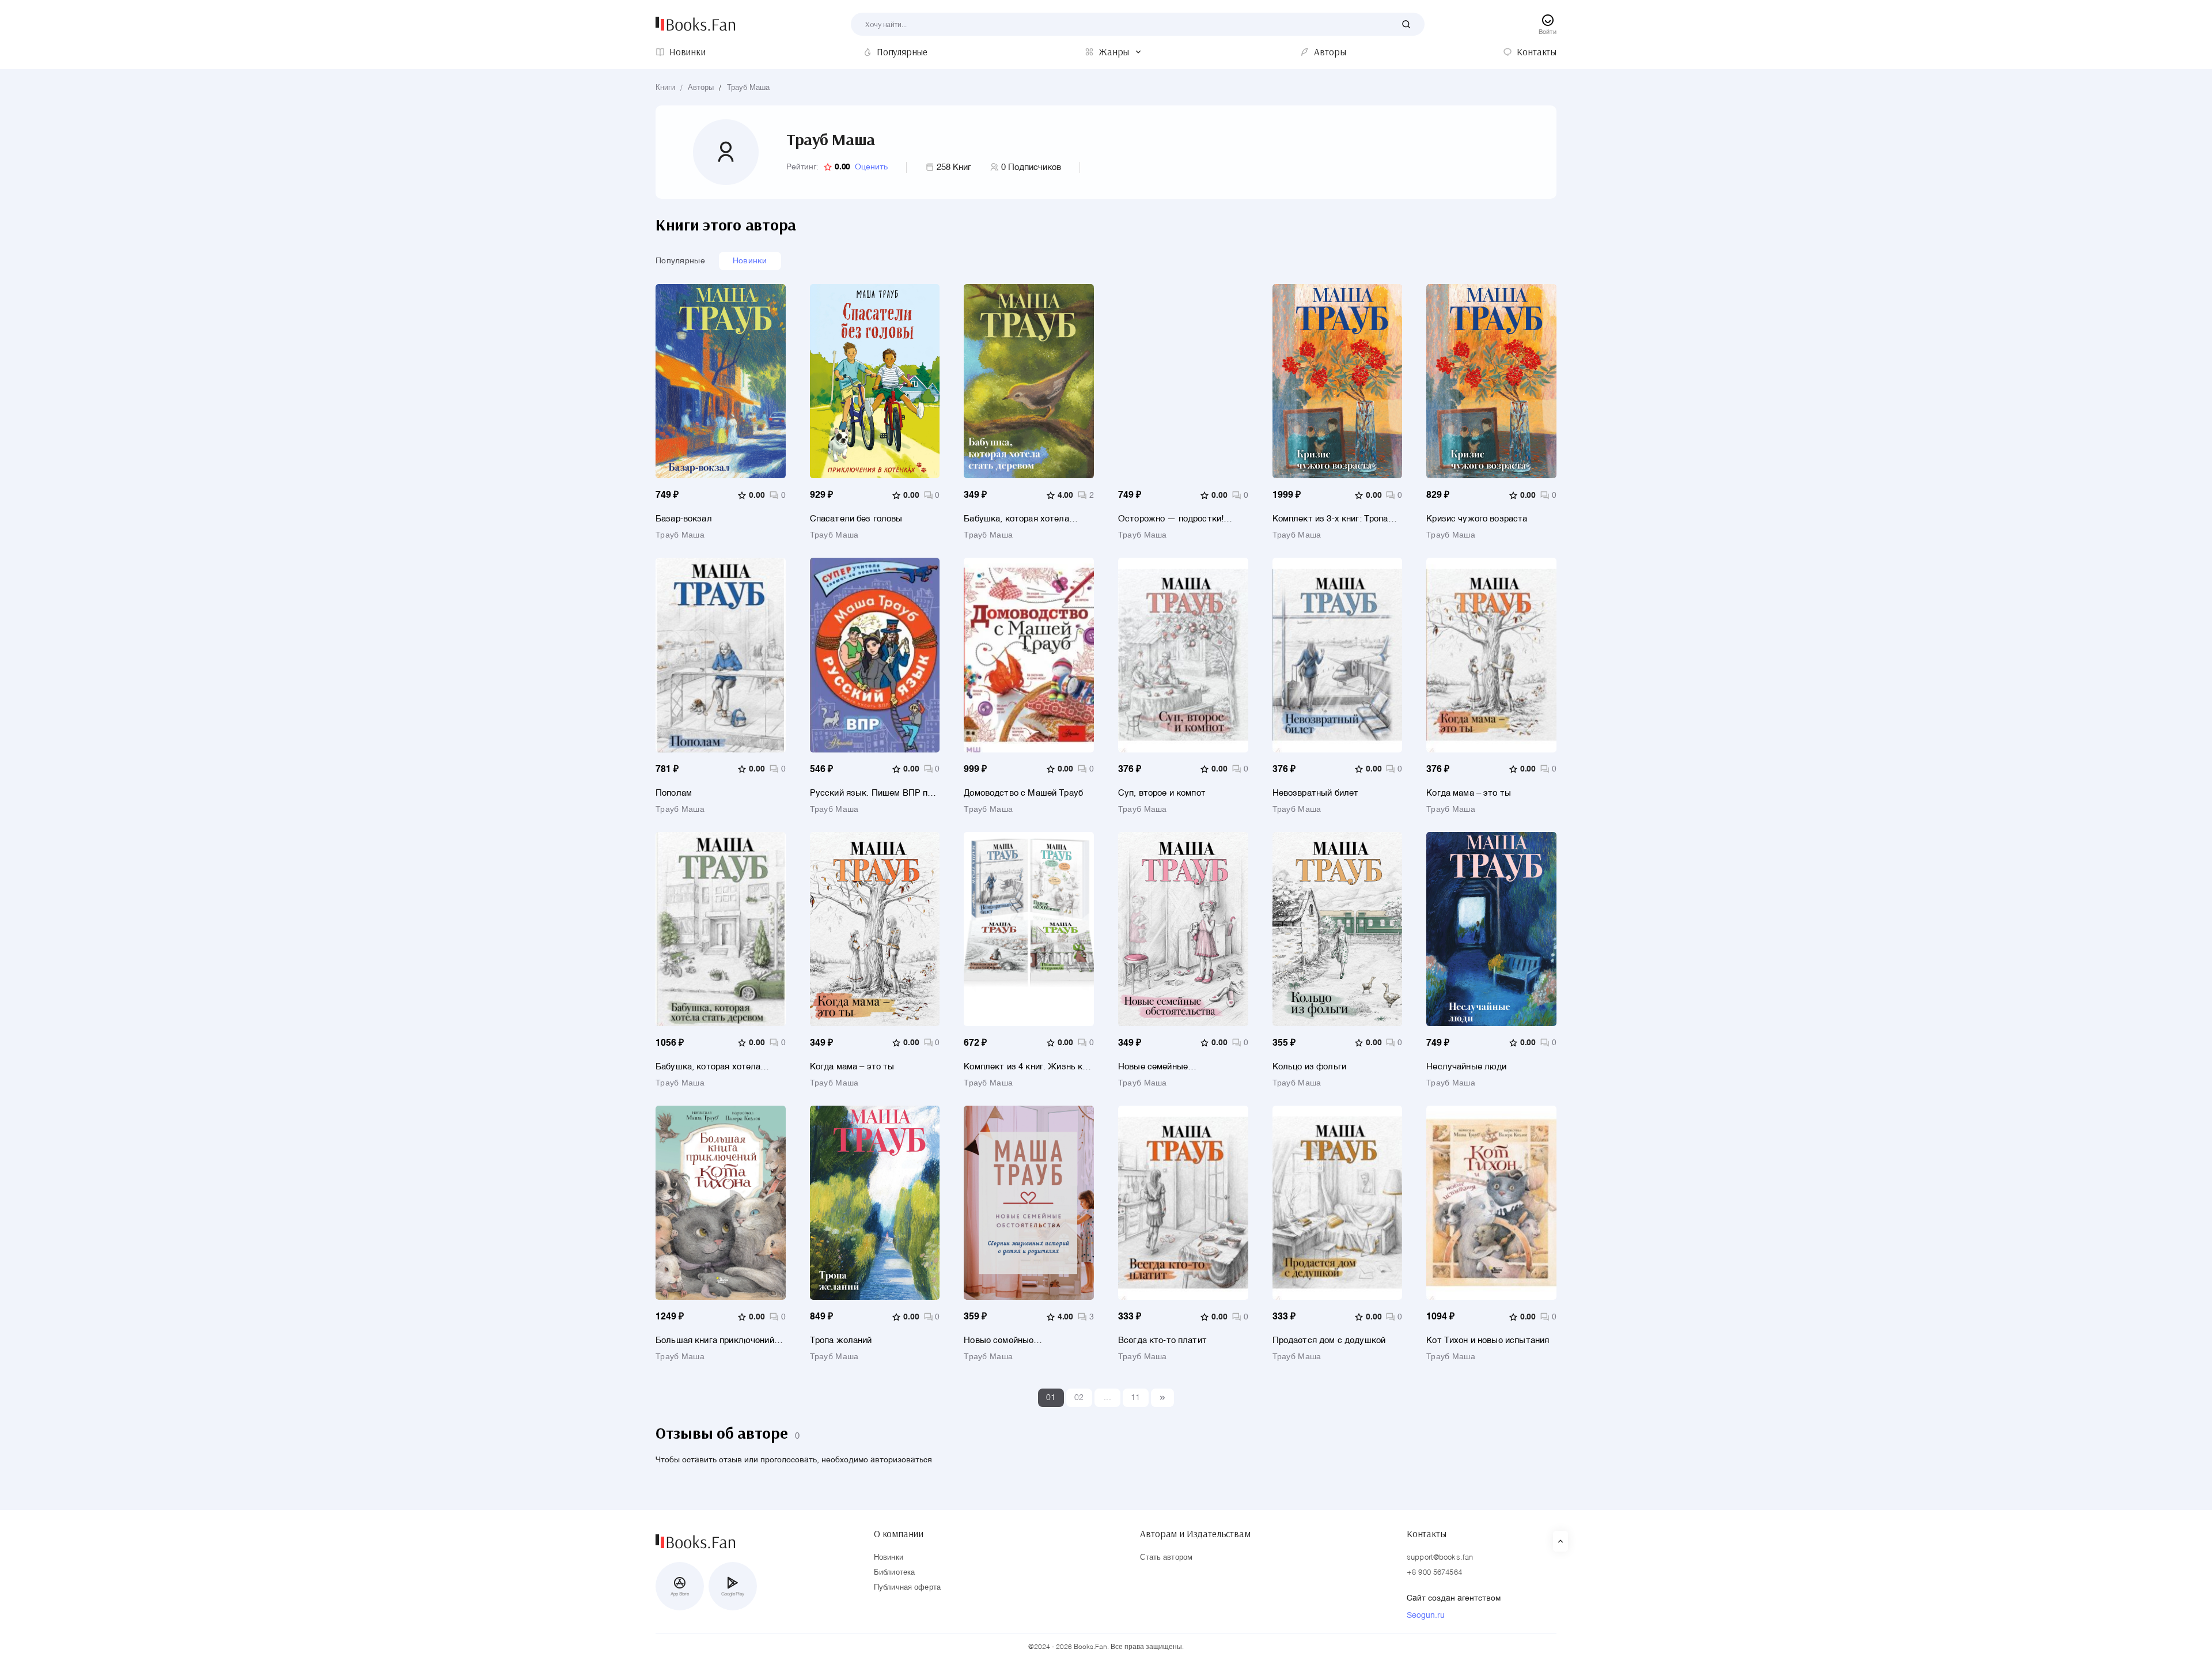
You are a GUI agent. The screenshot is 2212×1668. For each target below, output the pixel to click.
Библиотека (894, 1573)
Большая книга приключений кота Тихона (715, 1340)
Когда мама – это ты (1469, 793)
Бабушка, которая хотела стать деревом (1016, 519)
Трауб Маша (748, 88)
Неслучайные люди (1466, 1067)
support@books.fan (1440, 1558)
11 (1136, 1398)
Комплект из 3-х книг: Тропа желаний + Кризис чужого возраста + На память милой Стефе (1332, 519)
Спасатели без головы (856, 519)
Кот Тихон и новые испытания (1488, 1340)
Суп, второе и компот (1162, 793)
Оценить (871, 167)
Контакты (1427, 1534)
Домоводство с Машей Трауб (1023, 793)
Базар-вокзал (684, 519)
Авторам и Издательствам (1195, 1534)
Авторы (701, 88)
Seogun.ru (1426, 1616)
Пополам (674, 793)
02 (1079, 1398)
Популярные (680, 261)
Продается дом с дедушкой (1329, 1340)
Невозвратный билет (1316, 793)
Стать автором (1166, 1558)
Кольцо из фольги (1309, 1067)
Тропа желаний (841, 1340)
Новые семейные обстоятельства (1153, 1067)
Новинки (750, 261)
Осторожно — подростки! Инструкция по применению (1175, 519)
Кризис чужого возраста (1477, 519)
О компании (899, 1534)
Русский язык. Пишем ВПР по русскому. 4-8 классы (871, 793)
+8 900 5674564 (1434, 1573)
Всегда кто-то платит (1162, 1340)
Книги (665, 88)
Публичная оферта (907, 1588)
